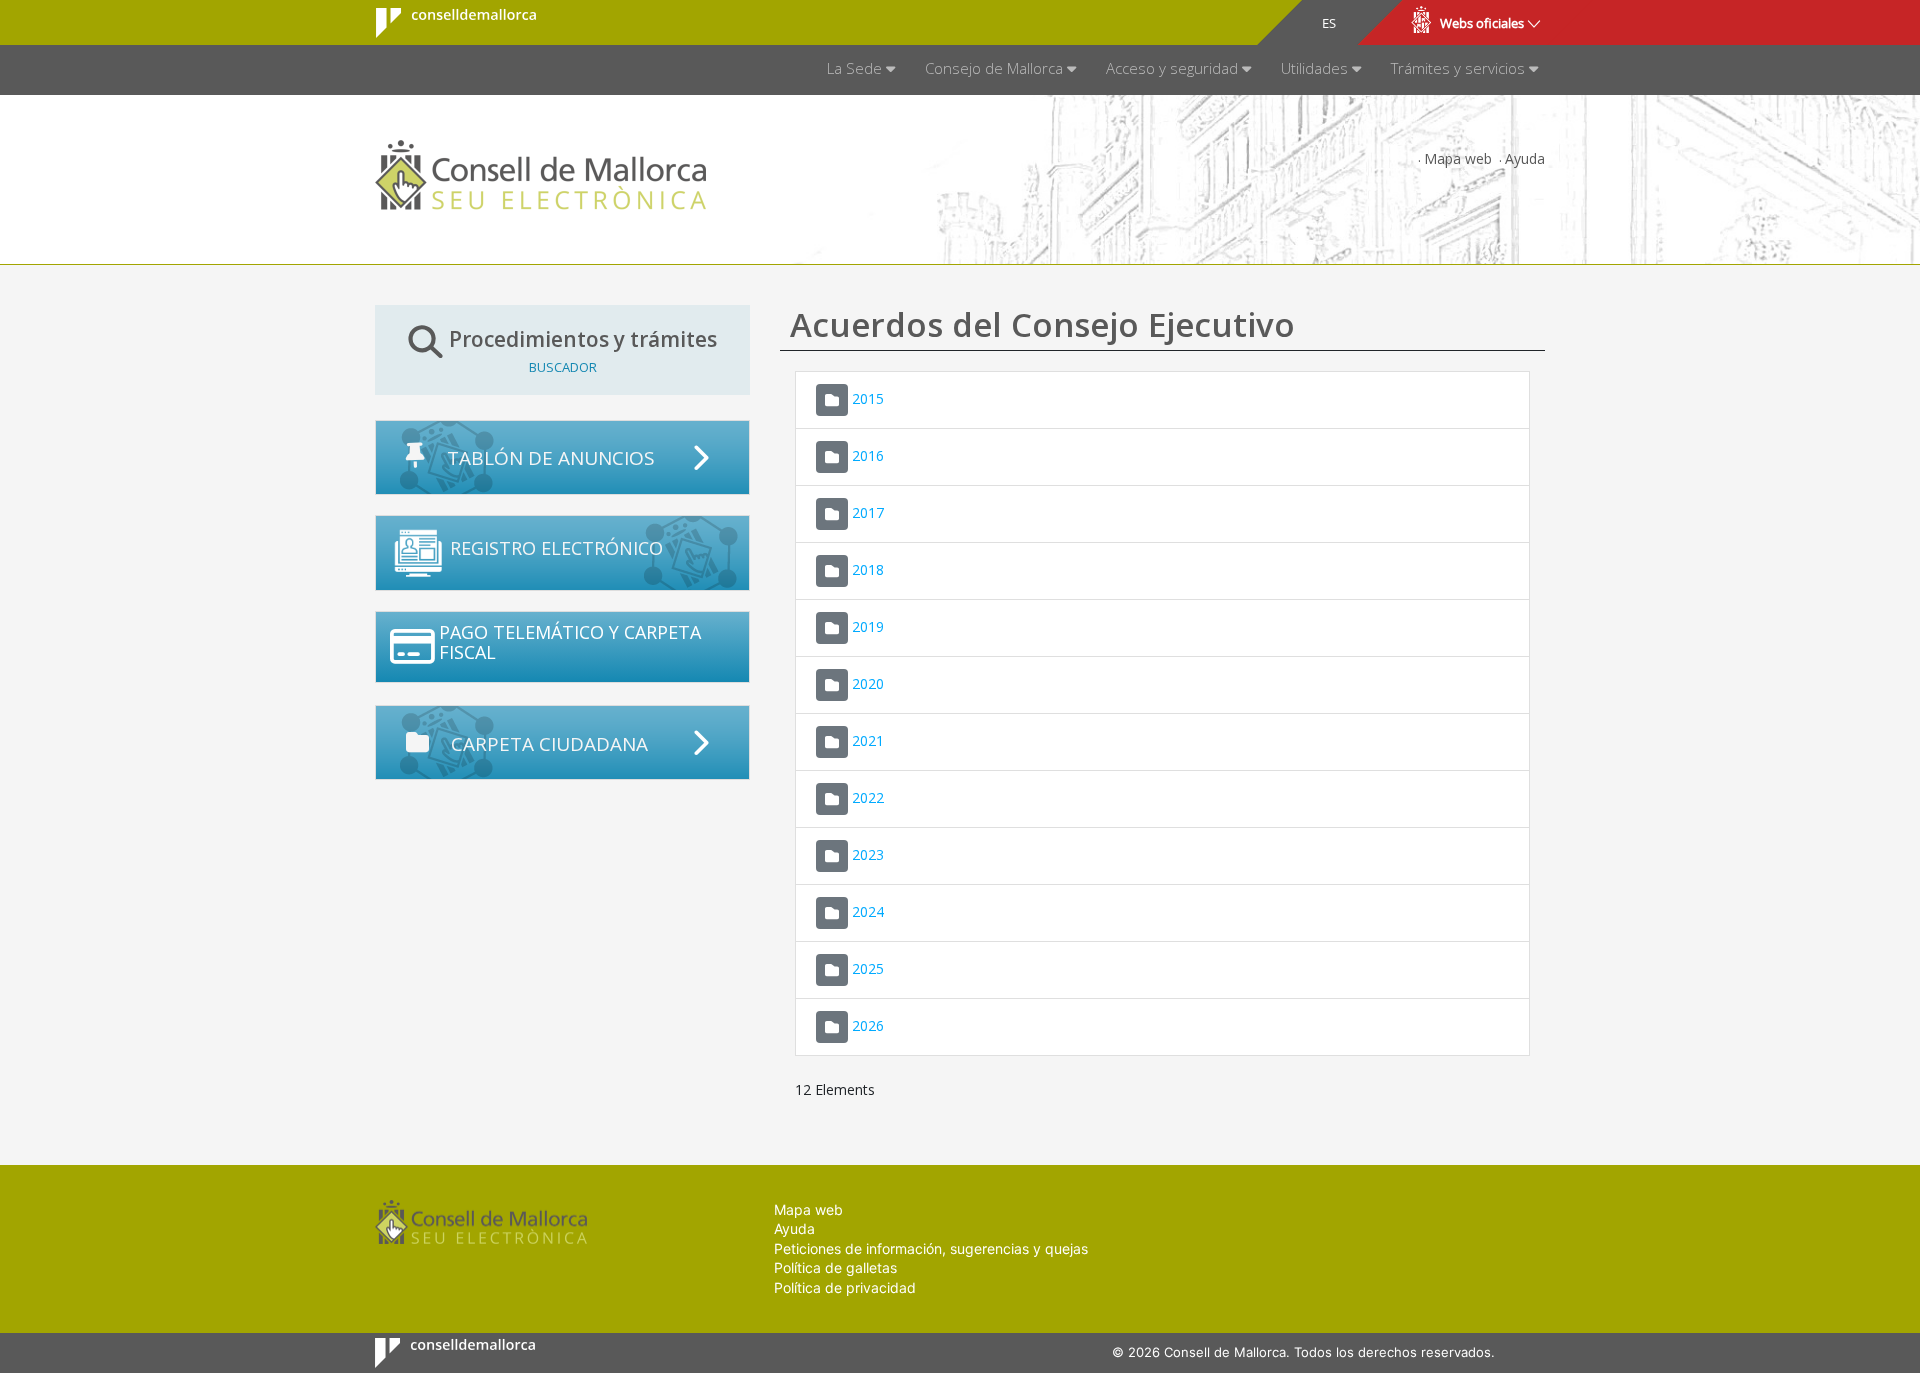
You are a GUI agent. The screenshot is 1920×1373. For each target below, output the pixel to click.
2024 (868, 910)
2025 (868, 967)
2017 (868, 511)
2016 (868, 454)
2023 (868, 853)
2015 (868, 397)
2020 (868, 682)
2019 (868, 625)
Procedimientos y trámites (583, 350)
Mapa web (1458, 158)
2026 (868, 1024)
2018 (868, 568)
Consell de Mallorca (443, 23)
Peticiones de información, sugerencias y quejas (931, 1248)
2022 (868, 796)
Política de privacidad (845, 1287)
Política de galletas (835, 1267)
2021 (868, 739)
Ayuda (1525, 158)
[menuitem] (861, 70)
